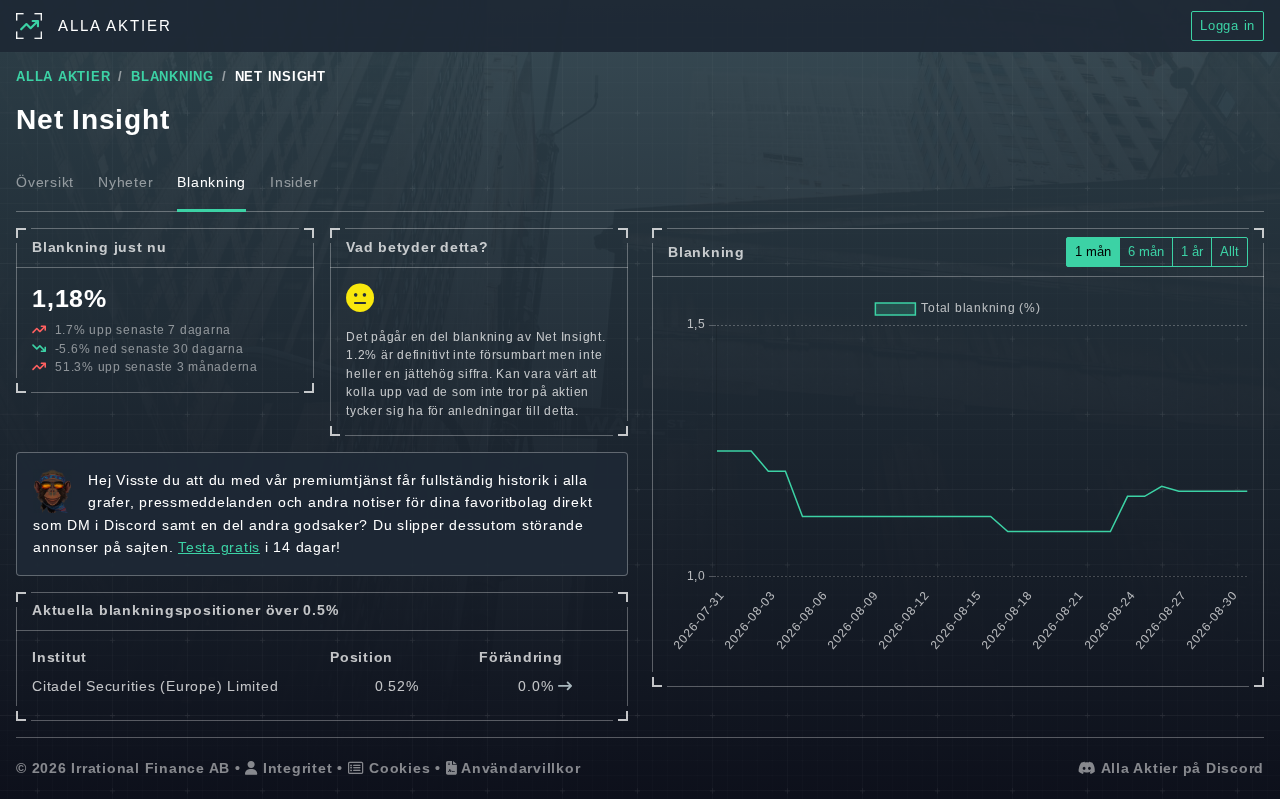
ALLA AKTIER (63, 77)
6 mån (1146, 251)
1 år (1192, 251)
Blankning (211, 182)
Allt (1229, 251)
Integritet (295, 768)
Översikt (45, 182)
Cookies (397, 768)
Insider (294, 182)
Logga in (1227, 25)
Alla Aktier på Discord (1180, 768)
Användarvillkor (518, 768)
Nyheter (125, 182)
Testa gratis (219, 547)
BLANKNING (172, 77)
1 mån (1093, 251)
